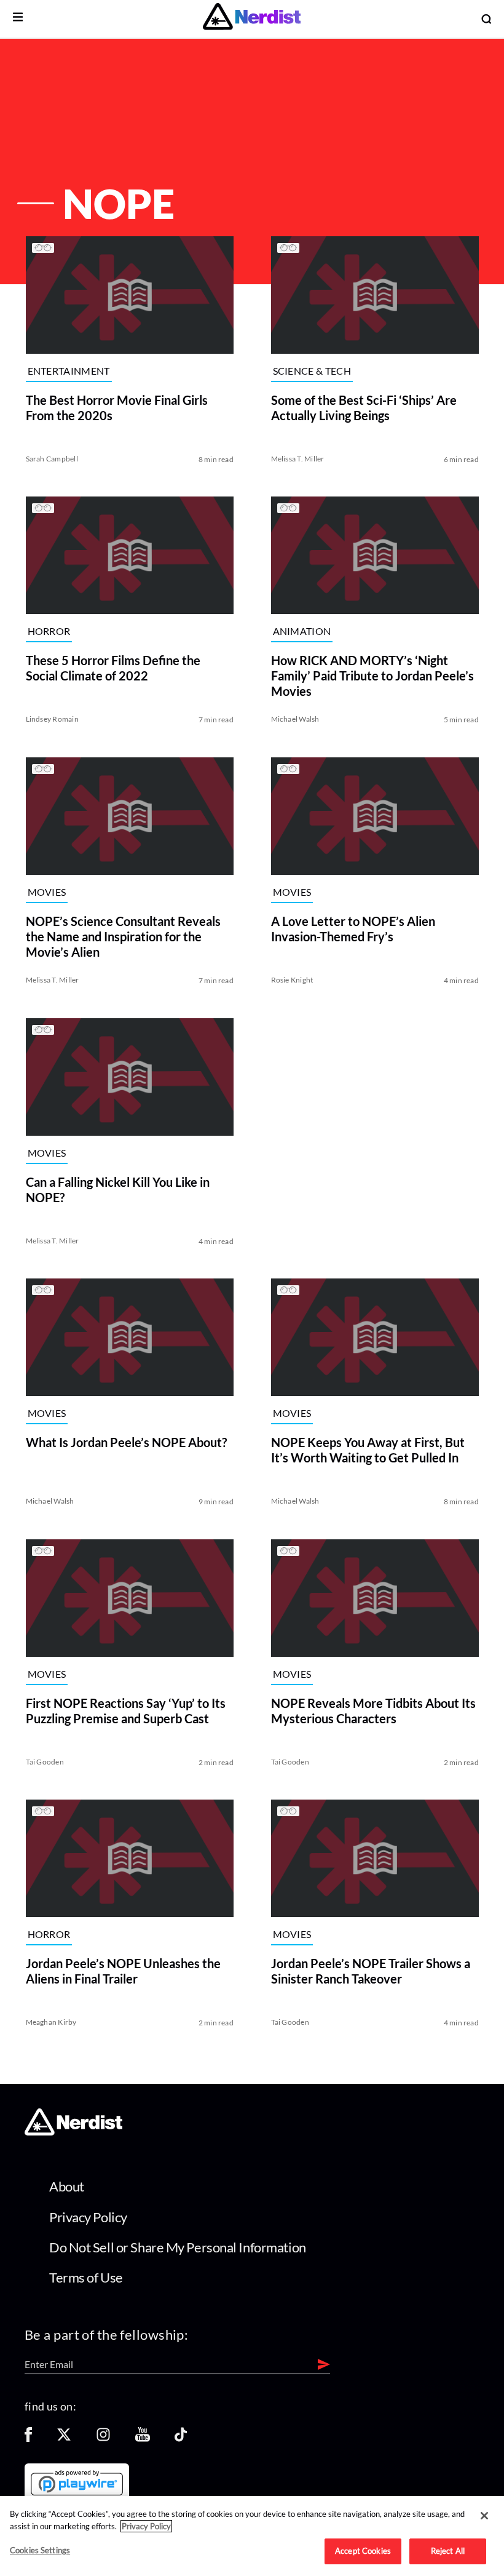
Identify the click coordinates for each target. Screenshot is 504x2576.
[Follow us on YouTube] (143, 2438)
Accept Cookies (363, 2551)
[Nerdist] (252, 19)
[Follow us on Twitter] (64, 2438)
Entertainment (68, 371)
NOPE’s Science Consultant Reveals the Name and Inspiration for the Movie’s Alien (123, 936)
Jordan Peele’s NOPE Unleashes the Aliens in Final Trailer (123, 1971)
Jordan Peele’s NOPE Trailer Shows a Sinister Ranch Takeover (371, 1971)
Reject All (448, 2551)
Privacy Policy (88, 2217)
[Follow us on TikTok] (181, 2438)
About (67, 2186)
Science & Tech (312, 371)
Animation (302, 632)
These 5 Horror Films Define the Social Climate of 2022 (112, 668)
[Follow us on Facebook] (28, 2438)
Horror (49, 632)
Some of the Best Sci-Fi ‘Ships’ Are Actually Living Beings (364, 407)
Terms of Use (86, 2277)
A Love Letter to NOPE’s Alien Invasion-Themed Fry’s (353, 929)
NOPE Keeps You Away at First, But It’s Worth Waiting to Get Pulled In (368, 1450)
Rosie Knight (292, 980)
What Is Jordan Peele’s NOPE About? (126, 1442)
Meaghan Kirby (51, 2022)
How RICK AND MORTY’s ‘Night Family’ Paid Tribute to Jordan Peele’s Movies (372, 676)
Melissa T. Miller (298, 458)
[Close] (484, 2516)
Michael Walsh (295, 719)
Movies (46, 892)
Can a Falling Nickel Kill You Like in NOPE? (117, 1189)
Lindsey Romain (52, 719)
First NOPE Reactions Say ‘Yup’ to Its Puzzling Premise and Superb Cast (125, 1710)
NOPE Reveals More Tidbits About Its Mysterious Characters (373, 1710)
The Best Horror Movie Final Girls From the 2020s (116, 407)
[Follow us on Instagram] (103, 2438)
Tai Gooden (44, 1761)
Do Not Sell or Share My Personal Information (178, 2247)
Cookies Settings (40, 2550)
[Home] (73, 2131)
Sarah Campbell (51, 458)
